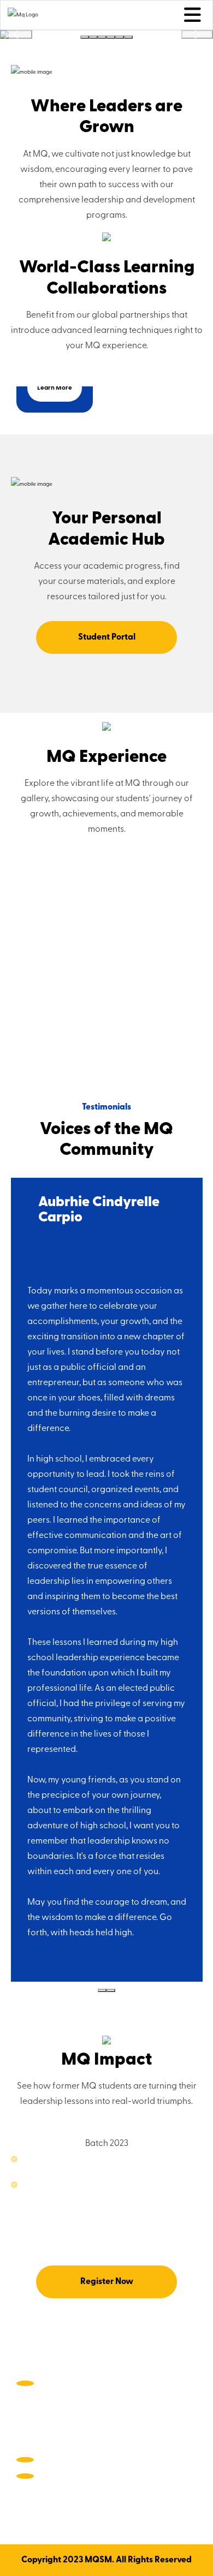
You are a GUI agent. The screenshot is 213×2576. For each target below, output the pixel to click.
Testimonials (106, 1107)
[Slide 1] (85, 37)
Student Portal (107, 637)
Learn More (55, 388)
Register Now (107, 2282)
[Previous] (16, 34)
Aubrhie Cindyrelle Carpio (99, 1210)
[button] (16, 2106)
